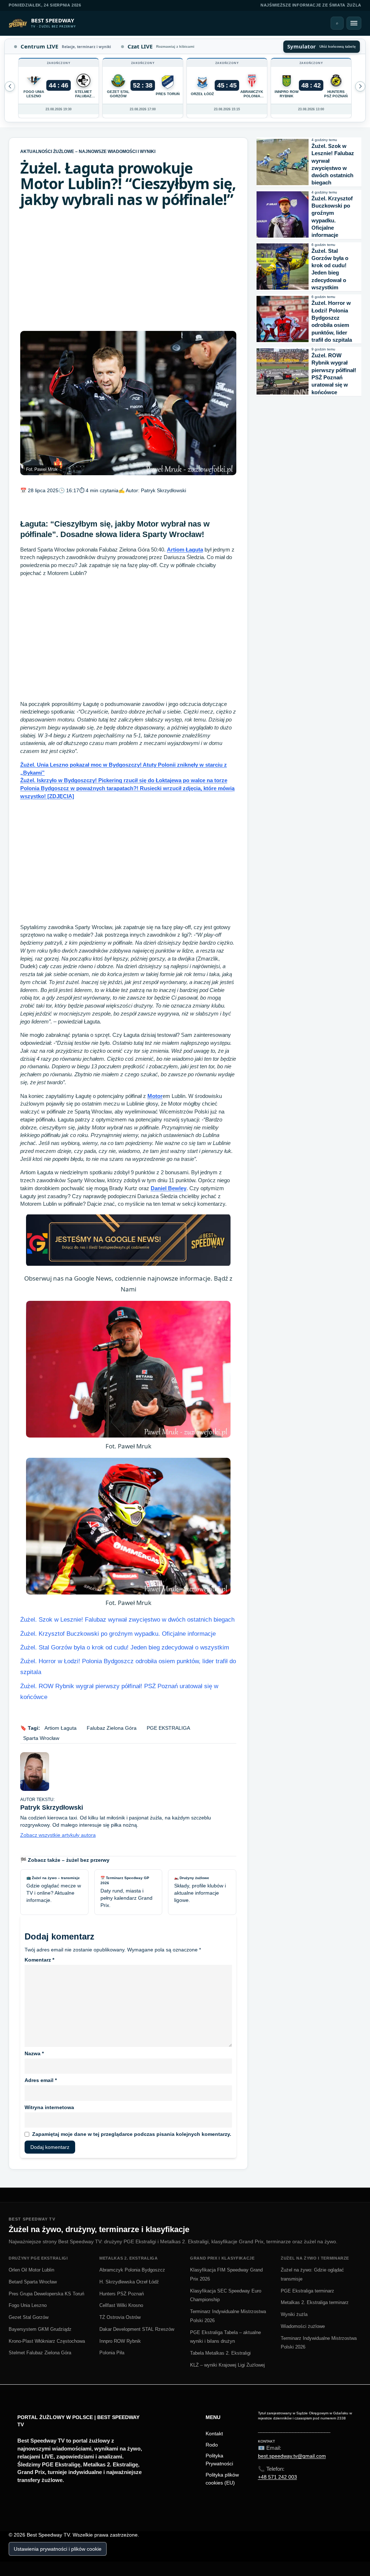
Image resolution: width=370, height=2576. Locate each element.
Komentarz (39, 1960)
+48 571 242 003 (277, 2477)
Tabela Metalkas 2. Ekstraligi (220, 2353)
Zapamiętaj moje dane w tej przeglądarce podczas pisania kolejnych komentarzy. (132, 2134)
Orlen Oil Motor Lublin (31, 2270)
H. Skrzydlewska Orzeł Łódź (129, 2282)
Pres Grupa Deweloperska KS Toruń (46, 2294)
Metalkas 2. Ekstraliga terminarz (315, 2302)
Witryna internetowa (49, 2107)
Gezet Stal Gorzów (29, 2317)
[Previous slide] (360, 86)
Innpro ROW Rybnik (120, 2341)
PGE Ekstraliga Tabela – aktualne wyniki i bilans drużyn (225, 2337)
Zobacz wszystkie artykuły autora (58, 1835)
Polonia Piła (112, 2353)
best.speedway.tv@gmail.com (292, 2456)
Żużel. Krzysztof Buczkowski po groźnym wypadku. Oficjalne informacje (118, 1634)
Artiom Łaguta (185, 550)
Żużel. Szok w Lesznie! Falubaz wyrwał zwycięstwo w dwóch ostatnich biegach (127, 1620)
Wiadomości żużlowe (303, 2326)
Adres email (41, 2080)
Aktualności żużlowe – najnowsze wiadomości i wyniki (88, 152)
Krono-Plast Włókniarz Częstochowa (47, 2341)
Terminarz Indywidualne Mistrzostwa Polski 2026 (228, 2316)
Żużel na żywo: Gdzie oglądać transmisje (312, 2274)
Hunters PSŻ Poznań (122, 2294)
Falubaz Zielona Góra (112, 1728)
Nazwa (34, 2053)
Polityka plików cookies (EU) (222, 2479)
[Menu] (354, 23)
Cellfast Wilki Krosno (121, 2305)
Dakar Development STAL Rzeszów (137, 2329)
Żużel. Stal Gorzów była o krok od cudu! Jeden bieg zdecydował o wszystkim (125, 1647)
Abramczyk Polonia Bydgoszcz (132, 2270)
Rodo (212, 2445)
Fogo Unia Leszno (28, 2305)
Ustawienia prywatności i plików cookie (58, 2549)
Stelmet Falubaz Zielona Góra (40, 2353)
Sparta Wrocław (41, 1738)
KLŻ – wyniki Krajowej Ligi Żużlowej (227, 2365)
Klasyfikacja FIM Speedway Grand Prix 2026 (226, 2274)
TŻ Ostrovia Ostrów (120, 2317)
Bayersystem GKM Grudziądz (40, 2329)
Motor (155, 1096)
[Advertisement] (128, 269)
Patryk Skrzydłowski (164, 490)
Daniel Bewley (169, 1188)
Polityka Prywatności (219, 2460)
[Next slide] (10, 86)
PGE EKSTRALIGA (168, 1728)
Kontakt (214, 2434)
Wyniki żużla (294, 2314)
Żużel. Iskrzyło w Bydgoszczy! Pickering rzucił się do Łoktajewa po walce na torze (124, 780)
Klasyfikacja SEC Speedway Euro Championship (226, 2295)
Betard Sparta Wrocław (33, 2282)
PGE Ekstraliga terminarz (307, 2291)
